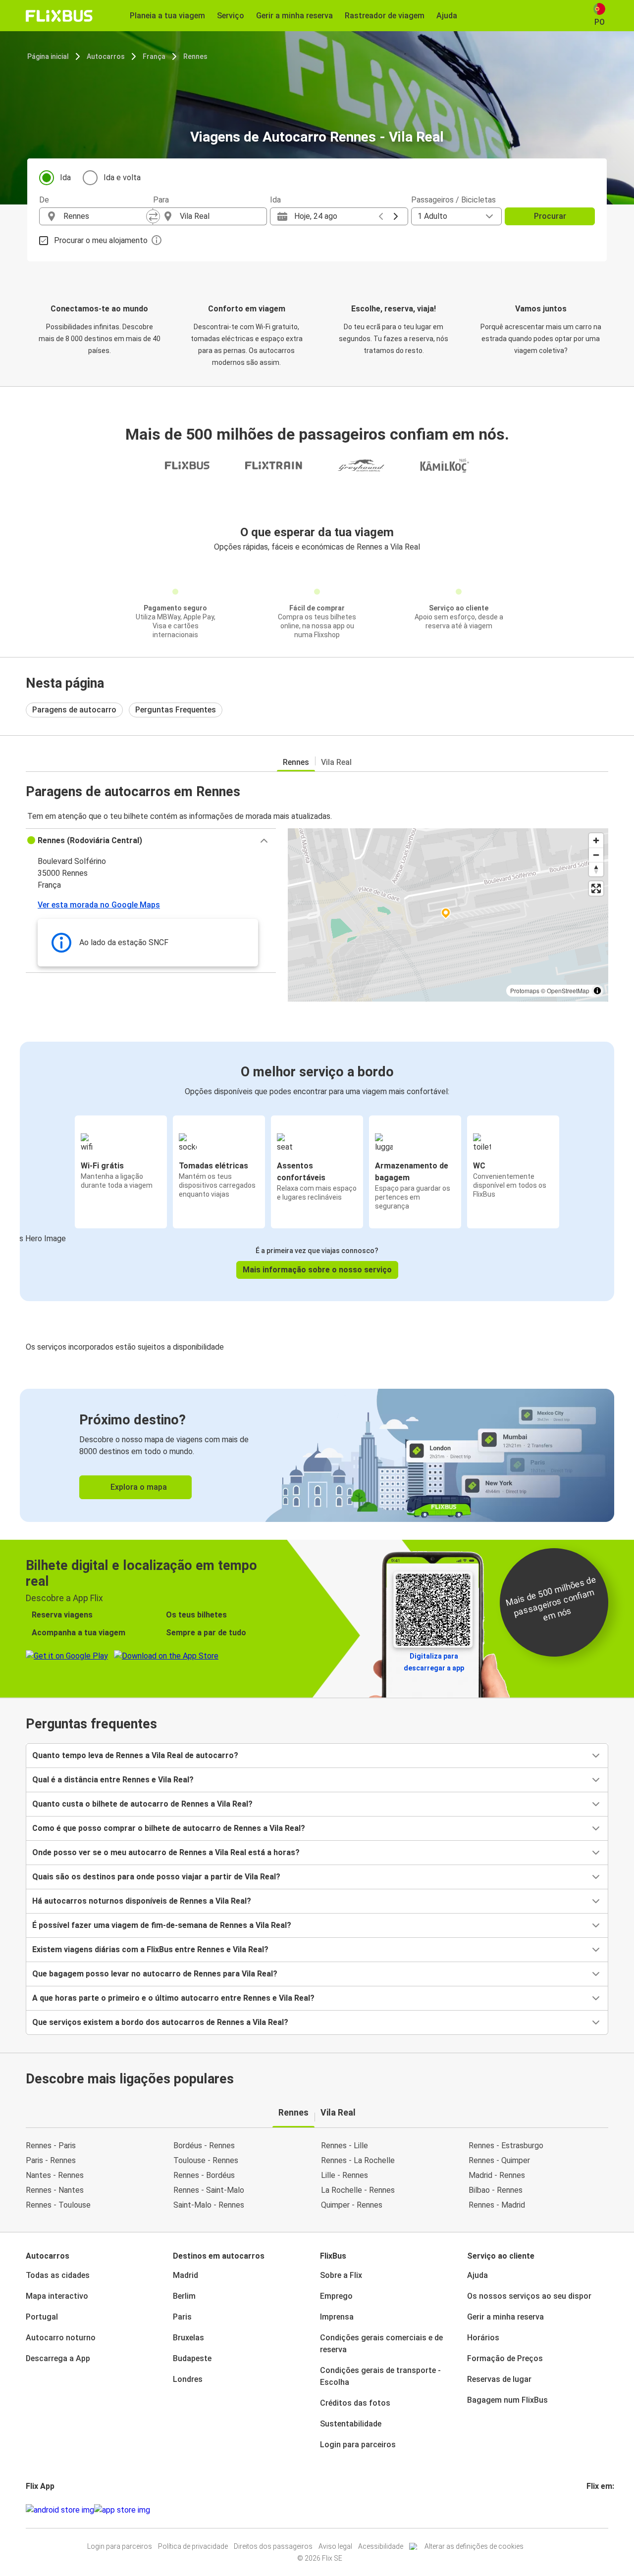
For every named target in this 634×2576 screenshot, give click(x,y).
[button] (151, 841)
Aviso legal (335, 2546)
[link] (317, 1455)
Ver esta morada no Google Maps (99, 905)
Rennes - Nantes (55, 2190)
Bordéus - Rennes (204, 2146)
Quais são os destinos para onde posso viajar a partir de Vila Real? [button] (156, 1877)
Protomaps (525, 990)
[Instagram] (591, 2510)
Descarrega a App (58, 2358)
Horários (483, 2338)
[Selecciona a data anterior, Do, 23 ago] (381, 216)
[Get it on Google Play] (60, 2510)
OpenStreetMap (568, 990)
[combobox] (105, 216)
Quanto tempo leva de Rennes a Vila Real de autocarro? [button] (135, 1755)
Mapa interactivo (57, 2296)
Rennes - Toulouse (58, 2205)
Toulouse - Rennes (206, 2160)
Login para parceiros (358, 2445)
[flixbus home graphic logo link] (59, 16)
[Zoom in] (596, 840)
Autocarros (106, 56)
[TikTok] (603, 2510)
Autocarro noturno (61, 2338)
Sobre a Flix (341, 2275)
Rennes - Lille (344, 2146)
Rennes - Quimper (499, 2160)
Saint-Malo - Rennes (209, 2205)
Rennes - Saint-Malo (209, 2190)
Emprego (336, 2296)
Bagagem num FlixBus (507, 2400)
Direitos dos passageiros (273, 2546)
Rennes (195, 56)
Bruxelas (188, 2338)
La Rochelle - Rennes (358, 2190)
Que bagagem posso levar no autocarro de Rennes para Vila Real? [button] (155, 1974)
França (154, 56)
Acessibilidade (381, 2546)
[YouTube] (594, 2510)
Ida (65, 177)
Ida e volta (122, 177)
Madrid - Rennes (497, 2175)
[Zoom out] (596, 855)
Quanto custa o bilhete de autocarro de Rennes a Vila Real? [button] (142, 1804)
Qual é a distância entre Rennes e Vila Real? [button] (113, 1780)
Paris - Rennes (51, 2160)
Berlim (184, 2296)
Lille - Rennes (344, 2175)
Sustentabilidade (351, 2424)
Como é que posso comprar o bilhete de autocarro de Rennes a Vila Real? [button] (169, 1828)
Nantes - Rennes (55, 2175)
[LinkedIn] (597, 2510)
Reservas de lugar (499, 2379)
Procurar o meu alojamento (101, 240)
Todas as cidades (58, 2275)
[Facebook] (588, 2510)
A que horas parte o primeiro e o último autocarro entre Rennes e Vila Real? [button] (173, 1998)
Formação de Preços (505, 2358)
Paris (182, 2317)
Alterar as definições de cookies (474, 2546)
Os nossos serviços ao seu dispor (529, 2296)
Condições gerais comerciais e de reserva (381, 2344)
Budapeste (192, 2358)
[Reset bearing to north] (596, 869)
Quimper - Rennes (352, 2205)
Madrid (185, 2275)
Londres (188, 2379)
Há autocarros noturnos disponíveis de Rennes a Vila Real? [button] (142, 1901)
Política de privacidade (193, 2546)
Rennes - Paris (51, 2146)
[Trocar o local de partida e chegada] (153, 216)
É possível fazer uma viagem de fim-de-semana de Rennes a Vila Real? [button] (162, 1925)
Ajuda (477, 2275)
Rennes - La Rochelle (358, 2160)
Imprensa (337, 2317)
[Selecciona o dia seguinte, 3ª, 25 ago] (396, 216)
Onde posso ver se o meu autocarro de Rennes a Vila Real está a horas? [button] (166, 1852)
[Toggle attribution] (597, 991)
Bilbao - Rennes (496, 2190)
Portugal (42, 2317)
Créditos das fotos (355, 2403)
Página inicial (48, 56)
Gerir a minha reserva (505, 2317)
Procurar (550, 216)
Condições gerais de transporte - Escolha (380, 2376)
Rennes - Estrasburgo (506, 2146)
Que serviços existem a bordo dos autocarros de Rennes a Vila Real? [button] (160, 2022)
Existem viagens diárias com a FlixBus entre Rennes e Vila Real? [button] (150, 1949)
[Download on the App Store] (122, 2510)
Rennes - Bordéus (204, 2175)
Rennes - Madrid (497, 2205)
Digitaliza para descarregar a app (434, 1662)
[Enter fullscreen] (596, 888)
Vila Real (336, 762)
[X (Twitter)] (600, 2510)
